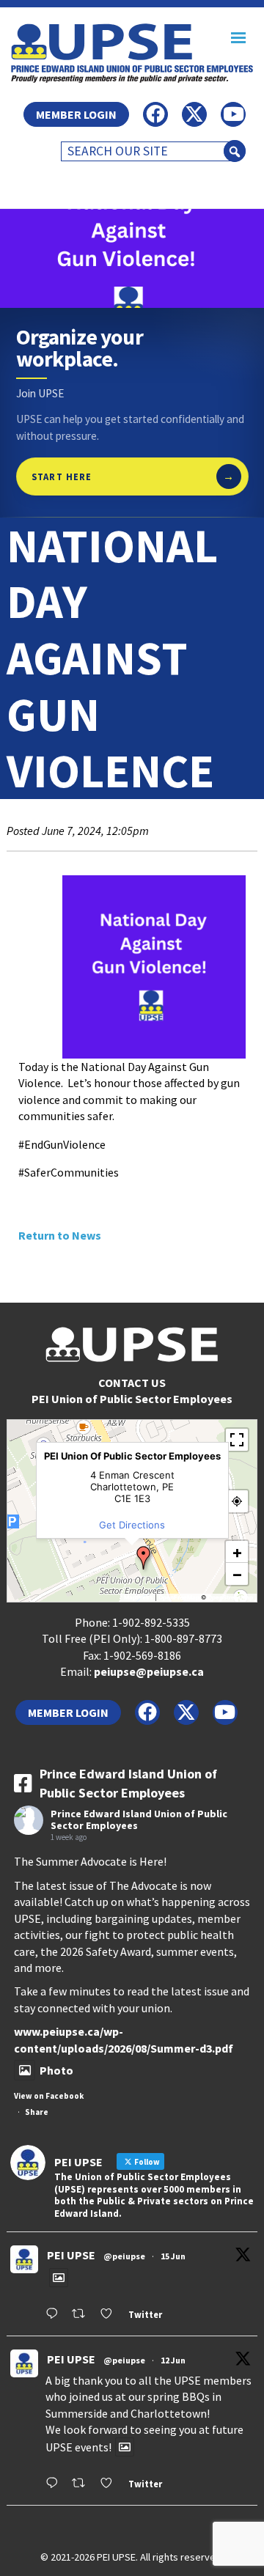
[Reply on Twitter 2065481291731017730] (55, 2484)
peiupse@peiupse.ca (149, 1671)
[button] (132, 1558)
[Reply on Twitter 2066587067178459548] (55, 2315)
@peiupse (124, 2256)
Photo (56, 2070)
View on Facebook (49, 2096)
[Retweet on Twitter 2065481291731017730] (82, 2484)
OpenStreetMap (230, 1597)
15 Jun (173, 2256)
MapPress (139, 1597)
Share (37, 2112)
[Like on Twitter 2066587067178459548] (110, 2315)
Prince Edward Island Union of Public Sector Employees (139, 1820)
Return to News (60, 1235)
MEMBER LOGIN (76, 114)
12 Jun (173, 2360)
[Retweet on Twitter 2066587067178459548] (82, 2315)
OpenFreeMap (179, 1597)
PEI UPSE (71, 2255)
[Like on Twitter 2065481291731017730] (110, 2484)
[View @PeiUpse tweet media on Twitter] (59, 2278)
